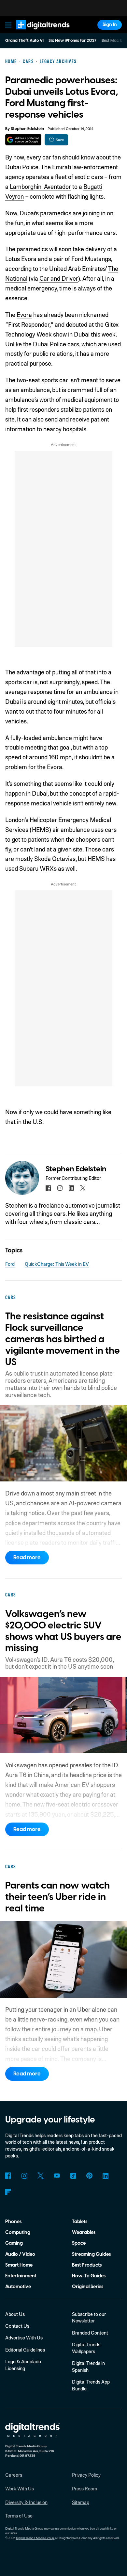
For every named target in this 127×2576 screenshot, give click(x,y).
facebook (48, 1188)
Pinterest (89, 2176)
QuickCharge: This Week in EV (57, 1264)
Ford (10, 1264)
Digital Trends (36, 33)
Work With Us (20, 2488)
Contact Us (17, 2326)
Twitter (41, 2176)
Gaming (14, 2243)
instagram (60, 1188)
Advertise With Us (24, 2337)
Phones (13, 2222)
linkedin (71, 1188)
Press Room (85, 2488)
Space (79, 2243)
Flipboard (8, 2192)
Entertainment (21, 2276)
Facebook (8, 2176)
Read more (27, 1558)
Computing (18, 2232)
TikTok (73, 2176)
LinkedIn (106, 2176)
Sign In (110, 25)
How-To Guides (89, 2276)
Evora (24, 314)
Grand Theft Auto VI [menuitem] (24, 41)
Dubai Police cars (56, 344)
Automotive (18, 2287)
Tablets (80, 2222)
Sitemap (81, 2502)
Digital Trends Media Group (35, 2538)
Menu (8, 25)
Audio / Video (20, 2254)
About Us (15, 2314)
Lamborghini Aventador (40, 186)
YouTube (57, 2176)
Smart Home (19, 2265)
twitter (83, 1188)
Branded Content (90, 2333)
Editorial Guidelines (25, 2350)
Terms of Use (19, 2516)
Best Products (87, 2265)
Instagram (25, 2176)
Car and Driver (59, 278)
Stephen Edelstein (27, 129)
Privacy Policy (86, 2475)
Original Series (88, 2287)
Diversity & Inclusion (26, 2502)
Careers (14, 2475)
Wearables (84, 2232)
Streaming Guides (91, 2254)
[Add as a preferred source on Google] (23, 140)
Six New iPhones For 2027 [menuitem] (72, 41)
